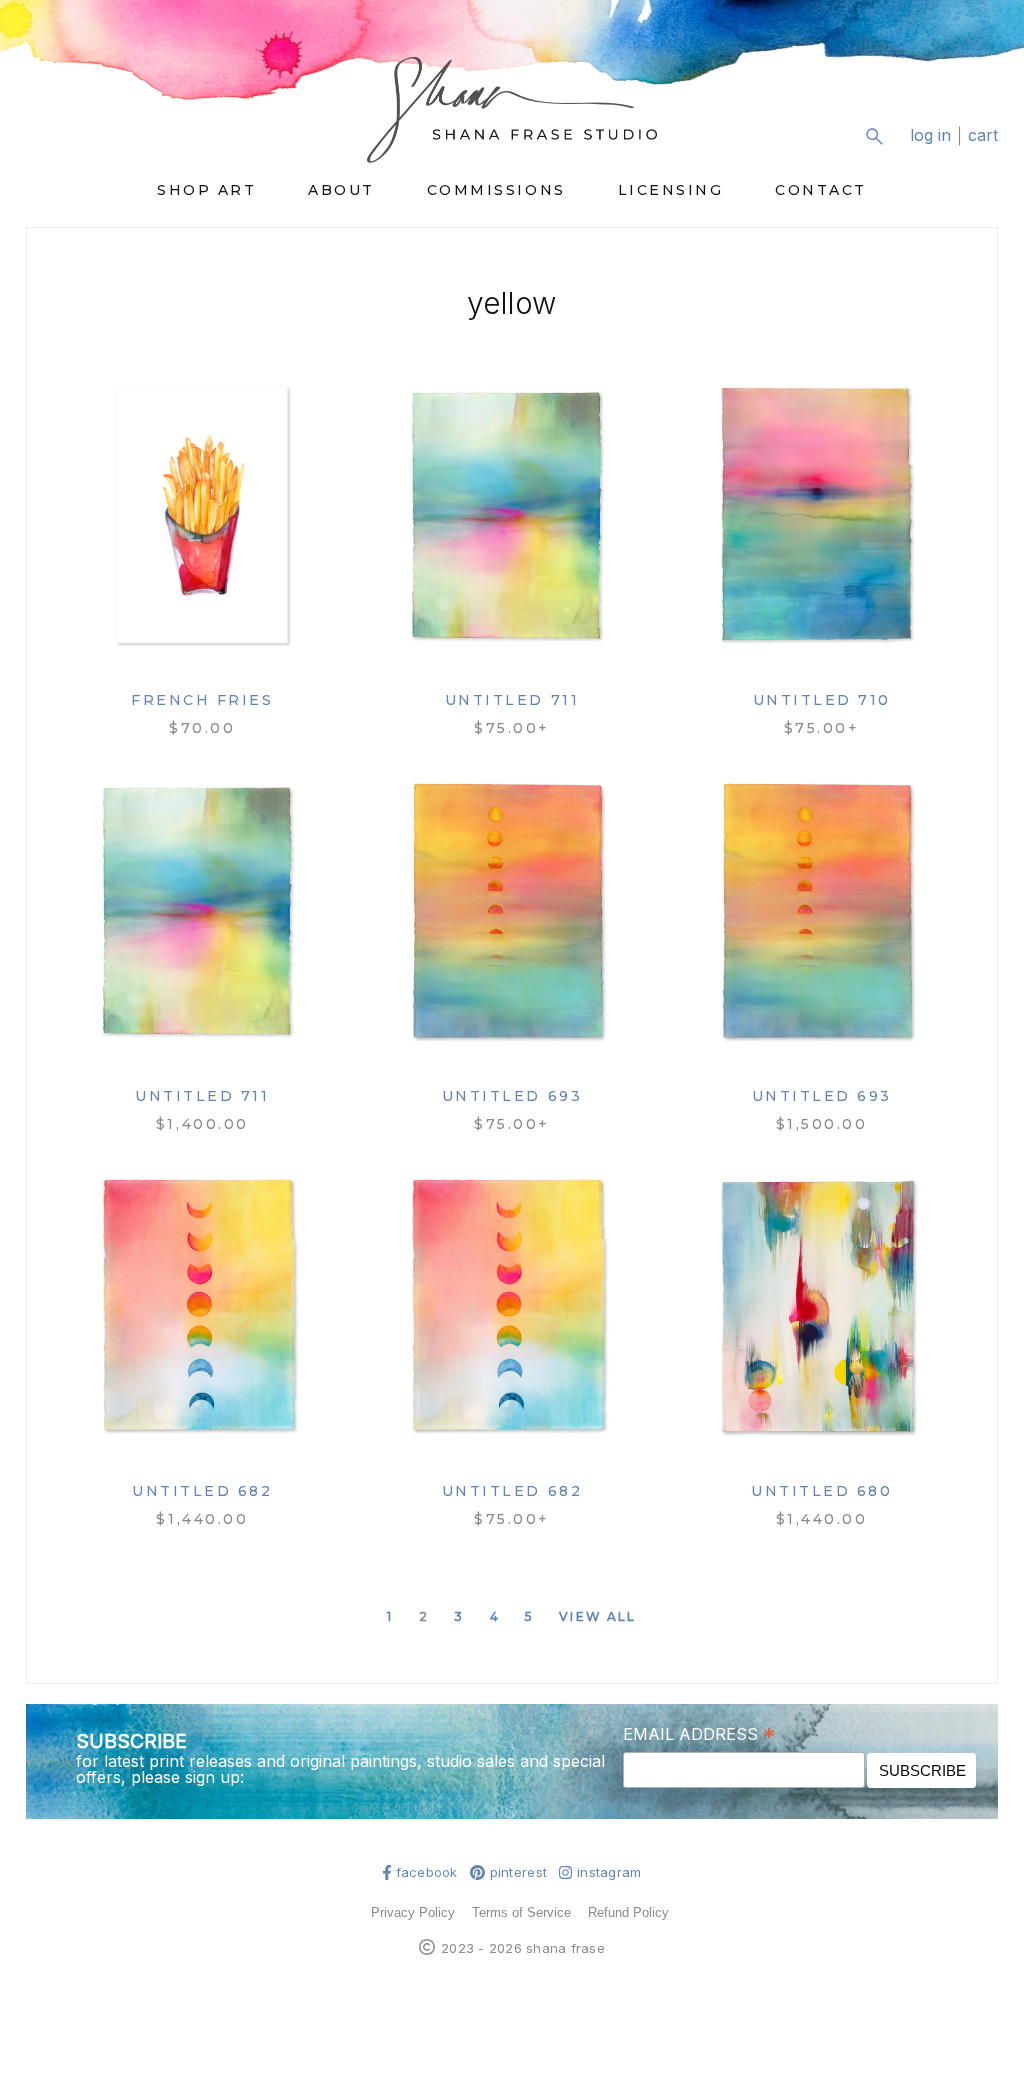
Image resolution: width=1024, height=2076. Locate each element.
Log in (930, 135)
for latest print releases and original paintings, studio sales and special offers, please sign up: (340, 1769)
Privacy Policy (413, 1912)
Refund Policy (628, 1912)
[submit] (985, 151)
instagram (609, 1872)
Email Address (699, 1733)
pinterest (518, 1872)
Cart (983, 135)
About (341, 190)
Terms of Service (521, 1912)
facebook (427, 1872)
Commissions (496, 190)
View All (597, 1616)
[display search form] (874, 136)
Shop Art (206, 190)
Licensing (671, 190)
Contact (821, 190)
